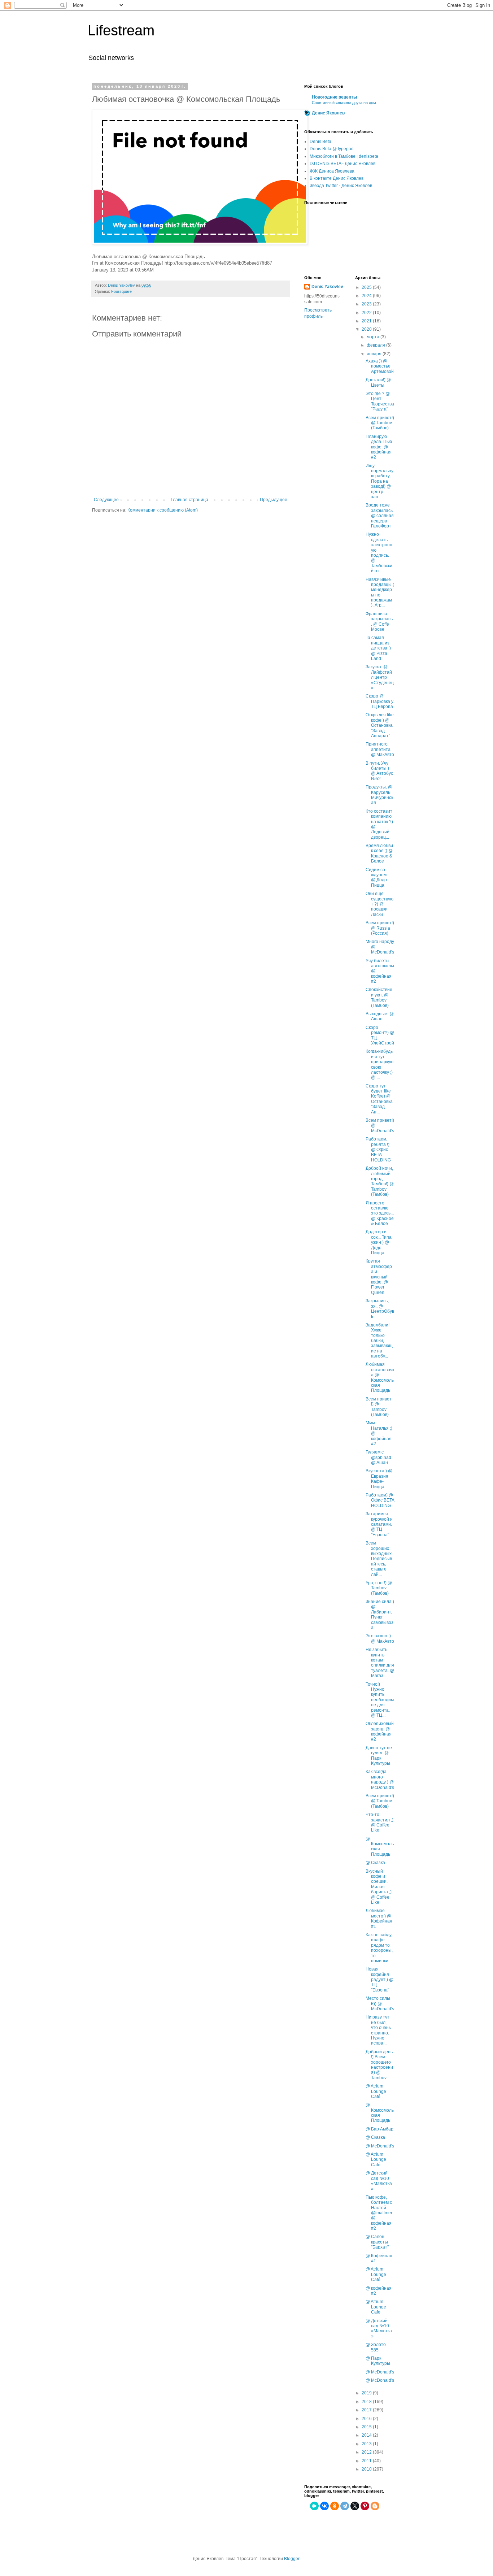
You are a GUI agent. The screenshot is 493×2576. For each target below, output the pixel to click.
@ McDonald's (380, 2146)
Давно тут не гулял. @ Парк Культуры (379, 1756)
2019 (367, 2393)
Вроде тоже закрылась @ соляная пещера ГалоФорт (380, 516)
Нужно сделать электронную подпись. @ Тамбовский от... (379, 553)
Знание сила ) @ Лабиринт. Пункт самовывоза (380, 1615)
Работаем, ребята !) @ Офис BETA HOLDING (378, 1150)
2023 (367, 304)
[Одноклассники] (335, 2506)
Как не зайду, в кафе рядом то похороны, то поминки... (379, 1948)
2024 (367, 296)
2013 (367, 2444)
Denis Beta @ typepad (332, 149)
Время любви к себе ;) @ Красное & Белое (379, 853)
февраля (376, 345)
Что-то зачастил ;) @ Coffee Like (379, 1822)
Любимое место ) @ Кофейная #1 (379, 1918)
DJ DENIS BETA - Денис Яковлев (343, 164)
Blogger (292, 2559)
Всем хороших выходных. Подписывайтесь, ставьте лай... (379, 1559)
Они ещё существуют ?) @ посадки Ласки (379, 904)
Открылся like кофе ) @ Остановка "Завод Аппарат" (380, 725)
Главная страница (189, 500)
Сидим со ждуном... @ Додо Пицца (378, 878)
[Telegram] (345, 2506)
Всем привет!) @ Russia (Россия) (380, 928)
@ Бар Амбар (379, 2129)
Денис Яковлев (328, 113)
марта (374, 337)
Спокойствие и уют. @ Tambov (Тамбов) (379, 997)
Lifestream (121, 30)
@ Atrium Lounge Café (376, 2091)
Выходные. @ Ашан (380, 1016)
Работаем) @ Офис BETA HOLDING (380, 1500)
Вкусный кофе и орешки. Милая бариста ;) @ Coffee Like (379, 1887)
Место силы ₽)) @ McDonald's (380, 2004)
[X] (355, 2506)
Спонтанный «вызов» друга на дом (344, 103)
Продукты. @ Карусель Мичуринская (379, 795)
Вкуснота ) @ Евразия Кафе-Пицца (379, 1479)
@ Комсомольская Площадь (380, 1847)
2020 (367, 329)
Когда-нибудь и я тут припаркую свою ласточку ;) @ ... (379, 1064)
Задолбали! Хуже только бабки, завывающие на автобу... (379, 1341)
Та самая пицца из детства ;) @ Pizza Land (378, 648)
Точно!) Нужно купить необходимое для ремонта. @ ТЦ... (380, 1700)
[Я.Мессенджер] (314, 2506)
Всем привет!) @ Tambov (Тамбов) (380, 423)
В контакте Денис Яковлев (337, 178)
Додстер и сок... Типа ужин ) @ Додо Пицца (379, 1242)
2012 (367, 2452)
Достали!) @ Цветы (378, 382)
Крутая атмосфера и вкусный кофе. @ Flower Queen (379, 1277)
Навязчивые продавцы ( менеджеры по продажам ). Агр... (380, 592)
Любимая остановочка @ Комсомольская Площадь (380, 1377)
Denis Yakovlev (327, 287)
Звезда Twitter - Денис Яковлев (341, 186)
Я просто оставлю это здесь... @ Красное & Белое (380, 1213)
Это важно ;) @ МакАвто (380, 1638)
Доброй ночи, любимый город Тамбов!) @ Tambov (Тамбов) (380, 1181)
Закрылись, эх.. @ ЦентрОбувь (380, 1309)
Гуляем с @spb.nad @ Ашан (378, 1457)
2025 (367, 287)
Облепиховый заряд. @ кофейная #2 (380, 1731)
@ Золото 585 (376, 2347)
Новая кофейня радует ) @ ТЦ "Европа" (379, 1980)
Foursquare (121, 291)
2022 (367, 313)
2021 (367, 321)
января (375, 354)
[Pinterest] (365, 2506)
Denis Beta (320, 142)
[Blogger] (375, 2506)
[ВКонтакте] (324, 2506)
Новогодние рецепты (334, 97)
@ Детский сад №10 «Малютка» (379, 2181)
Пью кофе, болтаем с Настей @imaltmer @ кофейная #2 (379, 2213)
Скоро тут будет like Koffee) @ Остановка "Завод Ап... (379, 1099)
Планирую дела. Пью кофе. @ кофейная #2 (379, 447)
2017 (367, 2410)
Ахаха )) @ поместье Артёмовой (380, 366)
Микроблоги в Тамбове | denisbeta (344, 156)
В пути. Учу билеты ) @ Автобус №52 (379, 771)
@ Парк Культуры (378, 2361)
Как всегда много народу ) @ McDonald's (380, 1779)
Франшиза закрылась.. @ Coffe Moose (380, 622)
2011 (367, 2461)
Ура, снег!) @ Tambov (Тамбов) (379, 1588)
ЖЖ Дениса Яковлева (332, 171)
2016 (367, 2419)
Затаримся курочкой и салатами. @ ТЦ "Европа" (379, 1524)
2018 (367, 2402)
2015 (367, 2427)
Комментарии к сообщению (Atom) (163, 510)
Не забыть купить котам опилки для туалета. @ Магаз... (380, 1663)
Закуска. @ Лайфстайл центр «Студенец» (380, 677)
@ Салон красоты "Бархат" (377, 2242)
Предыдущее (274, 500)
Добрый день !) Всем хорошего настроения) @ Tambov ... (379, 2065)
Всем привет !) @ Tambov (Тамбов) (379, 1407)
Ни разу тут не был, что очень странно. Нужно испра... (378, 2030)
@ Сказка (375, 1863)
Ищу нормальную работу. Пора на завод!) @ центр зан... (379, 481)
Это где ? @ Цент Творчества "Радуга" (380, 401)
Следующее (106, 500)
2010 (367, 2469)
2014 (367, 2435)
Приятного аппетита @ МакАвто (380, 749)
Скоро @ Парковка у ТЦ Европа (379, 701)
